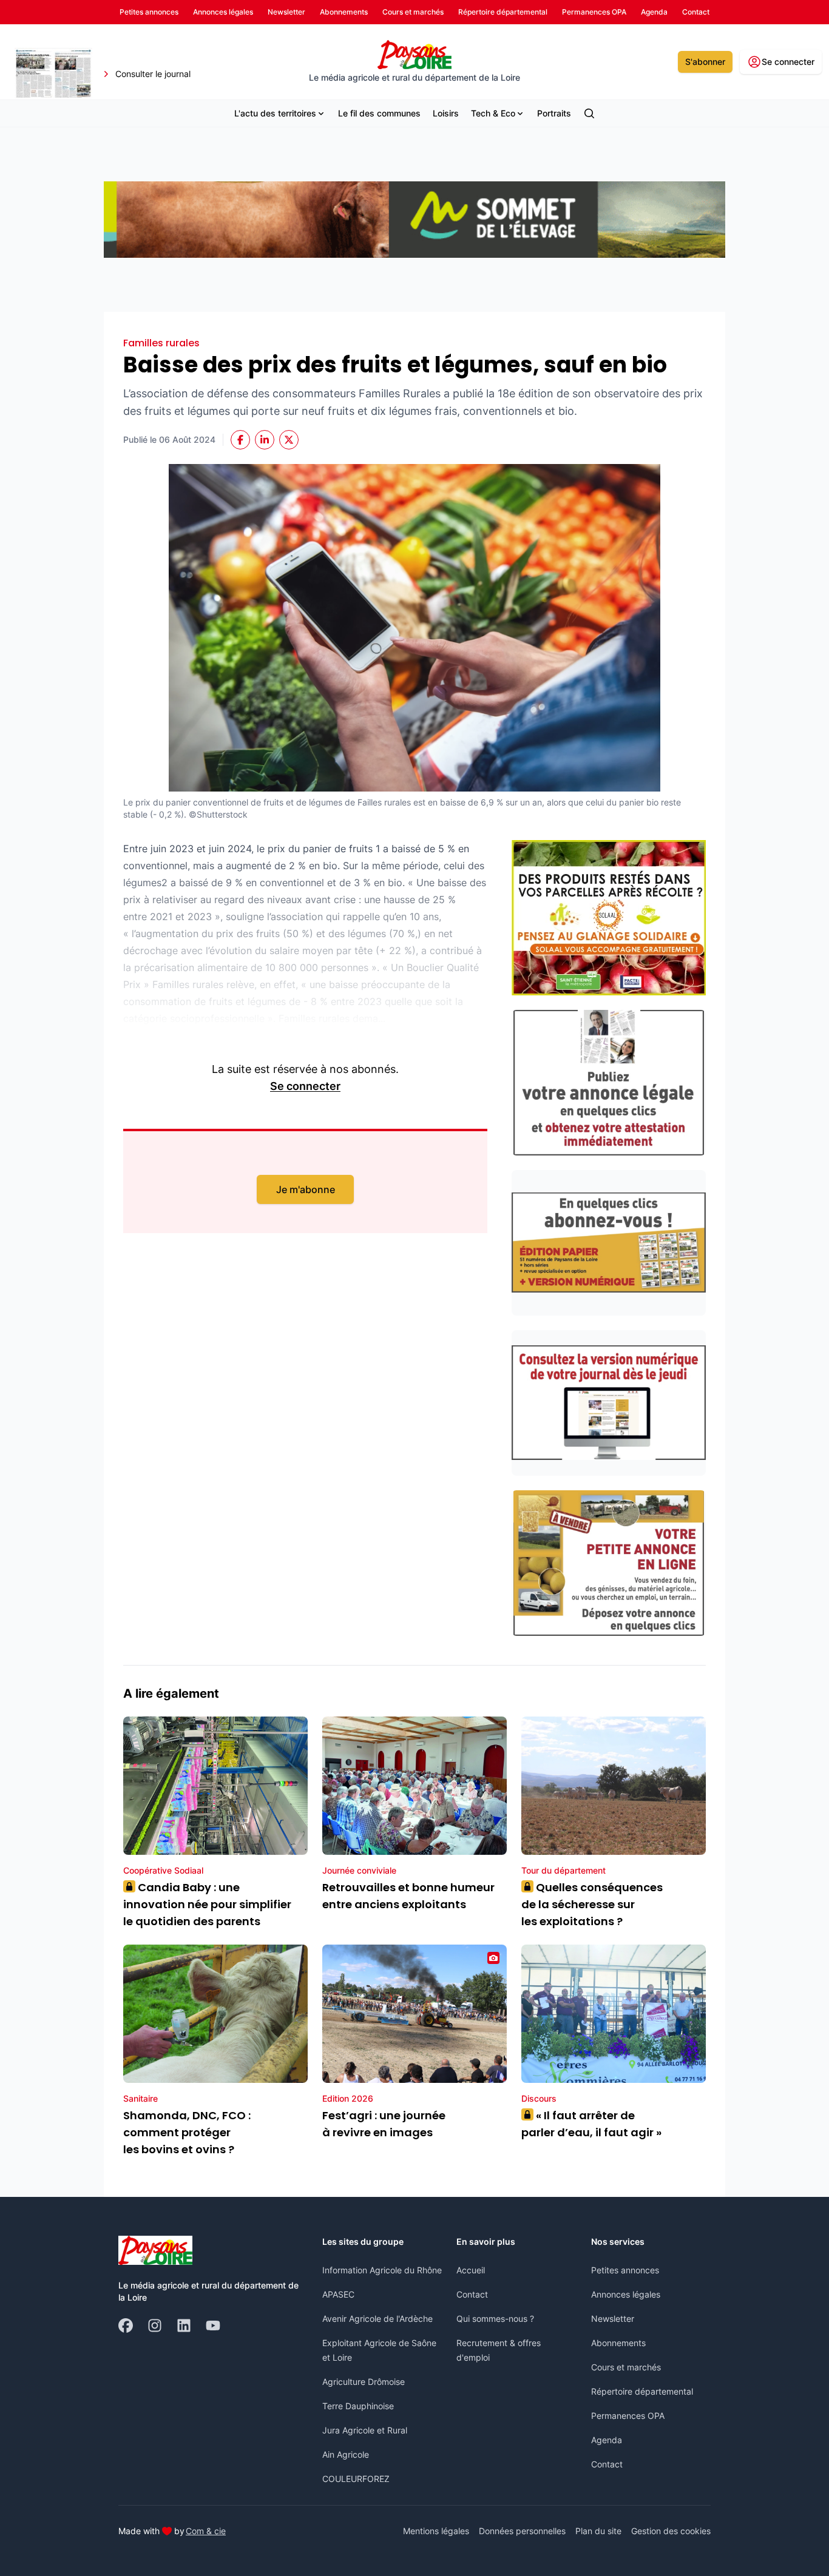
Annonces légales (626, 2294)
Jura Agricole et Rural (365, 2430)
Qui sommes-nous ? (495, 2319)
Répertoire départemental (642, 2391)
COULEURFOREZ (356, 2479)
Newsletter (613, 2319)
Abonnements (618, 2343)
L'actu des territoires (275, 113)
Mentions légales (436, 2531)
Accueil (471, 2270)
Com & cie (206, 2531)
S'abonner (705, 62)
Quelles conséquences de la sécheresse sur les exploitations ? (592, 1904)
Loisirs (446, 113)
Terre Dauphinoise (358, 2406)
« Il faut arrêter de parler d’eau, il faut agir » (591, 2124)
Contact (472, 2294)
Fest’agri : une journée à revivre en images (384, 2124)
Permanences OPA (628, 2416)
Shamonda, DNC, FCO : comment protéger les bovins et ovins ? (187, 2132)
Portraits (554, 113)
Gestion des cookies (671, 2531)
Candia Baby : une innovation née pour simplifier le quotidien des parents (207, 1904)
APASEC (338, 2294)
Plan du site (598, 2531)
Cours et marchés (626, 2367)
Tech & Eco (493, 113)
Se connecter (305, 1086)
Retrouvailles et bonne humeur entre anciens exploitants (408, 1896)
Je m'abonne (306, 1189)
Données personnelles (522, 2531)
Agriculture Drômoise (364, 2382)
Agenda (607, 2440)
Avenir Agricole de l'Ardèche (377, 2319)
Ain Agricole (346, 2454)
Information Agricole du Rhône (382, 2270)
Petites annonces (625, 2270)
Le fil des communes (379, 113)
